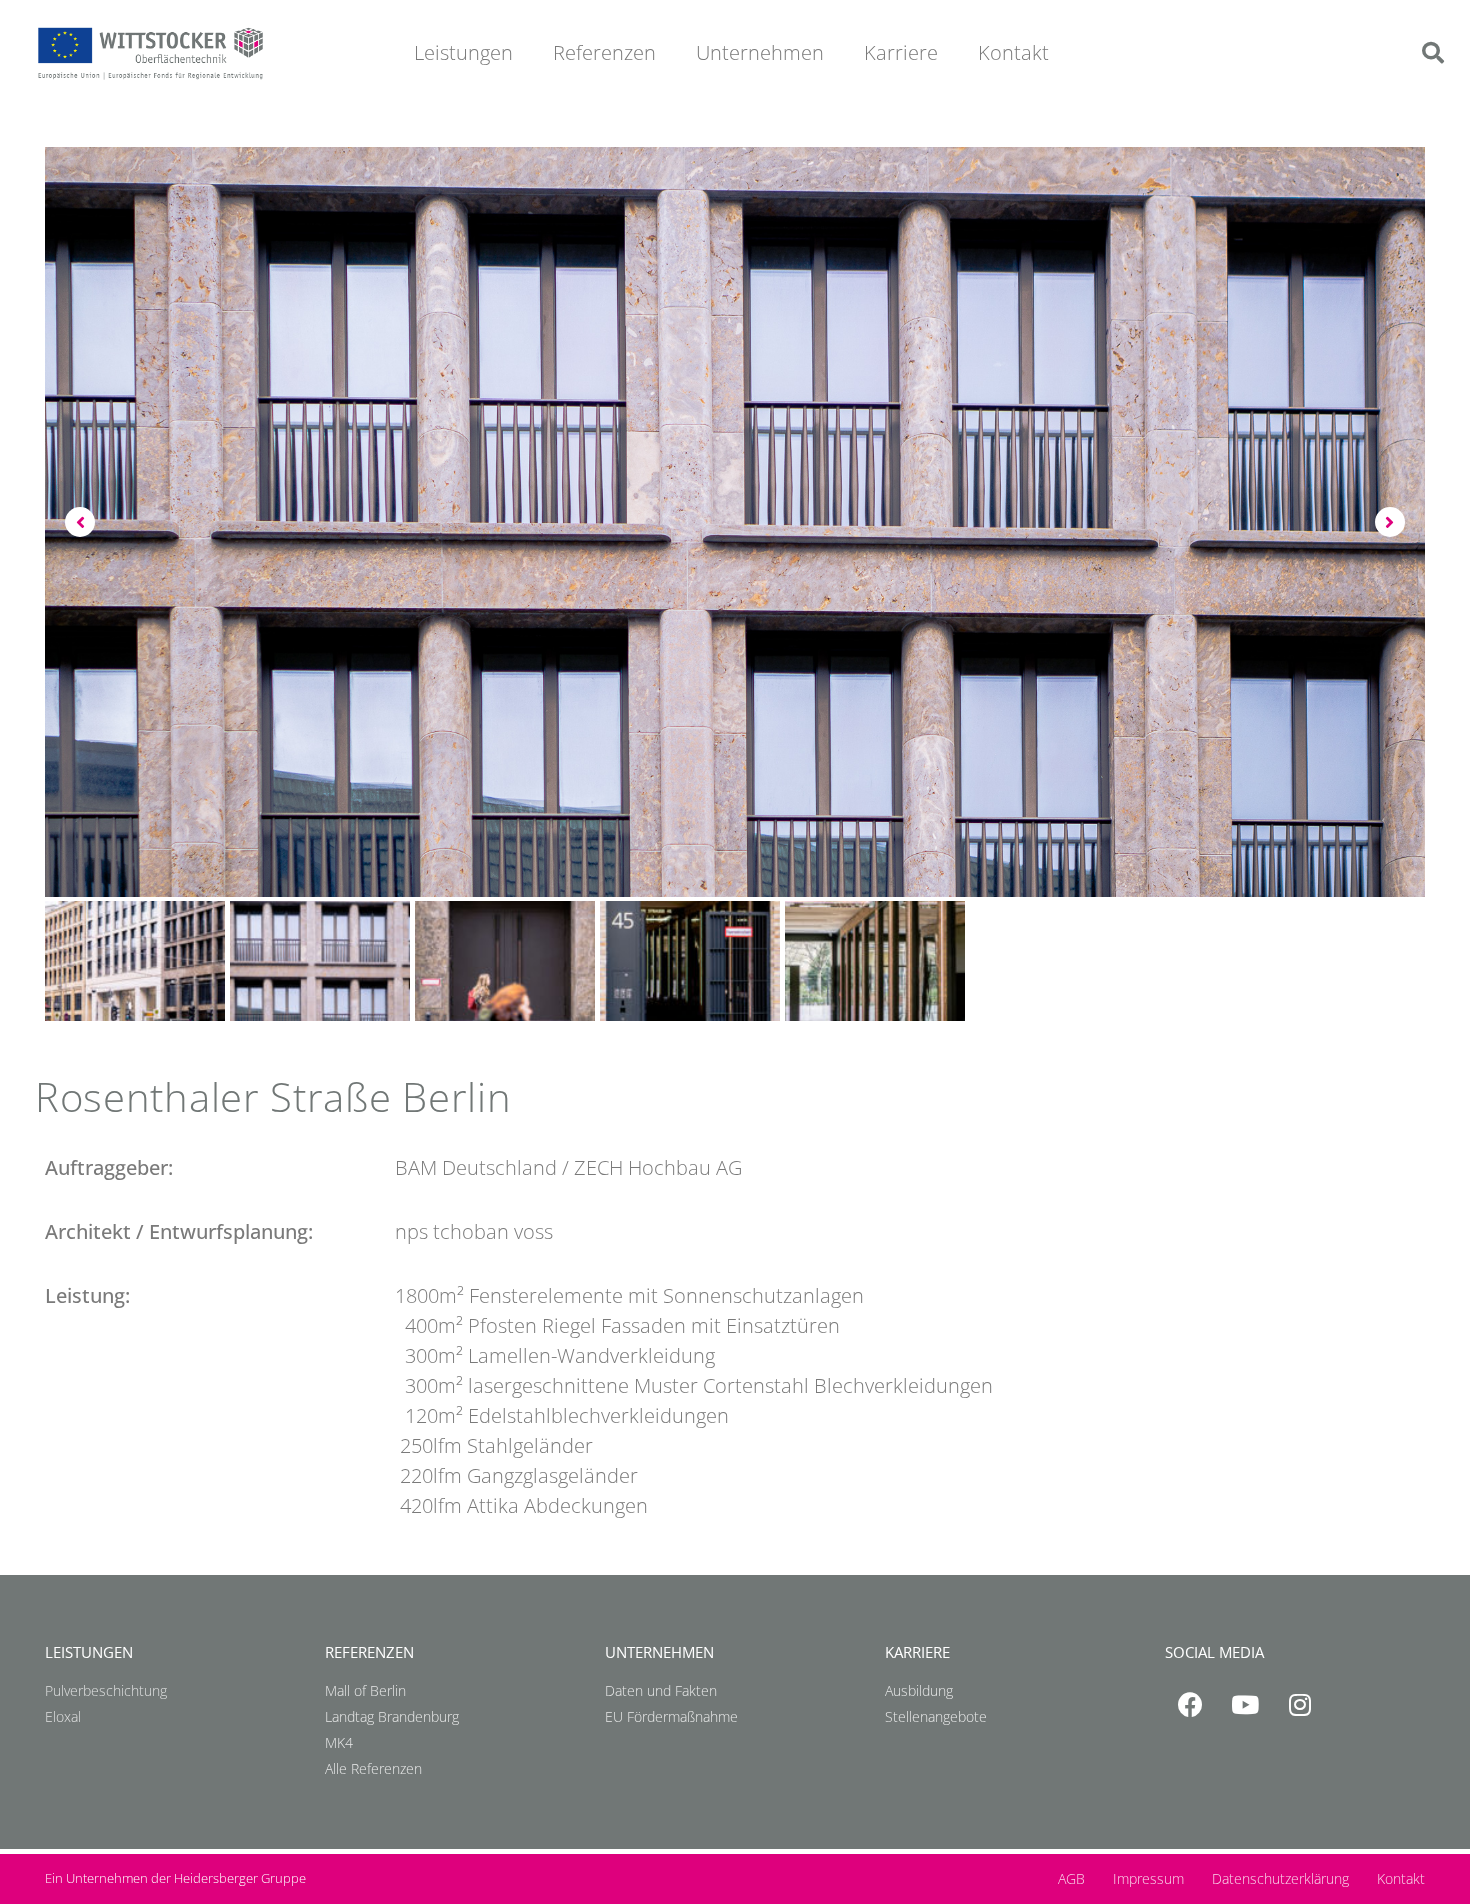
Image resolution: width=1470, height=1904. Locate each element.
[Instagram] (1300, 1705)
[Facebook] (1190, 1705)
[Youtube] (1245, 1705)
